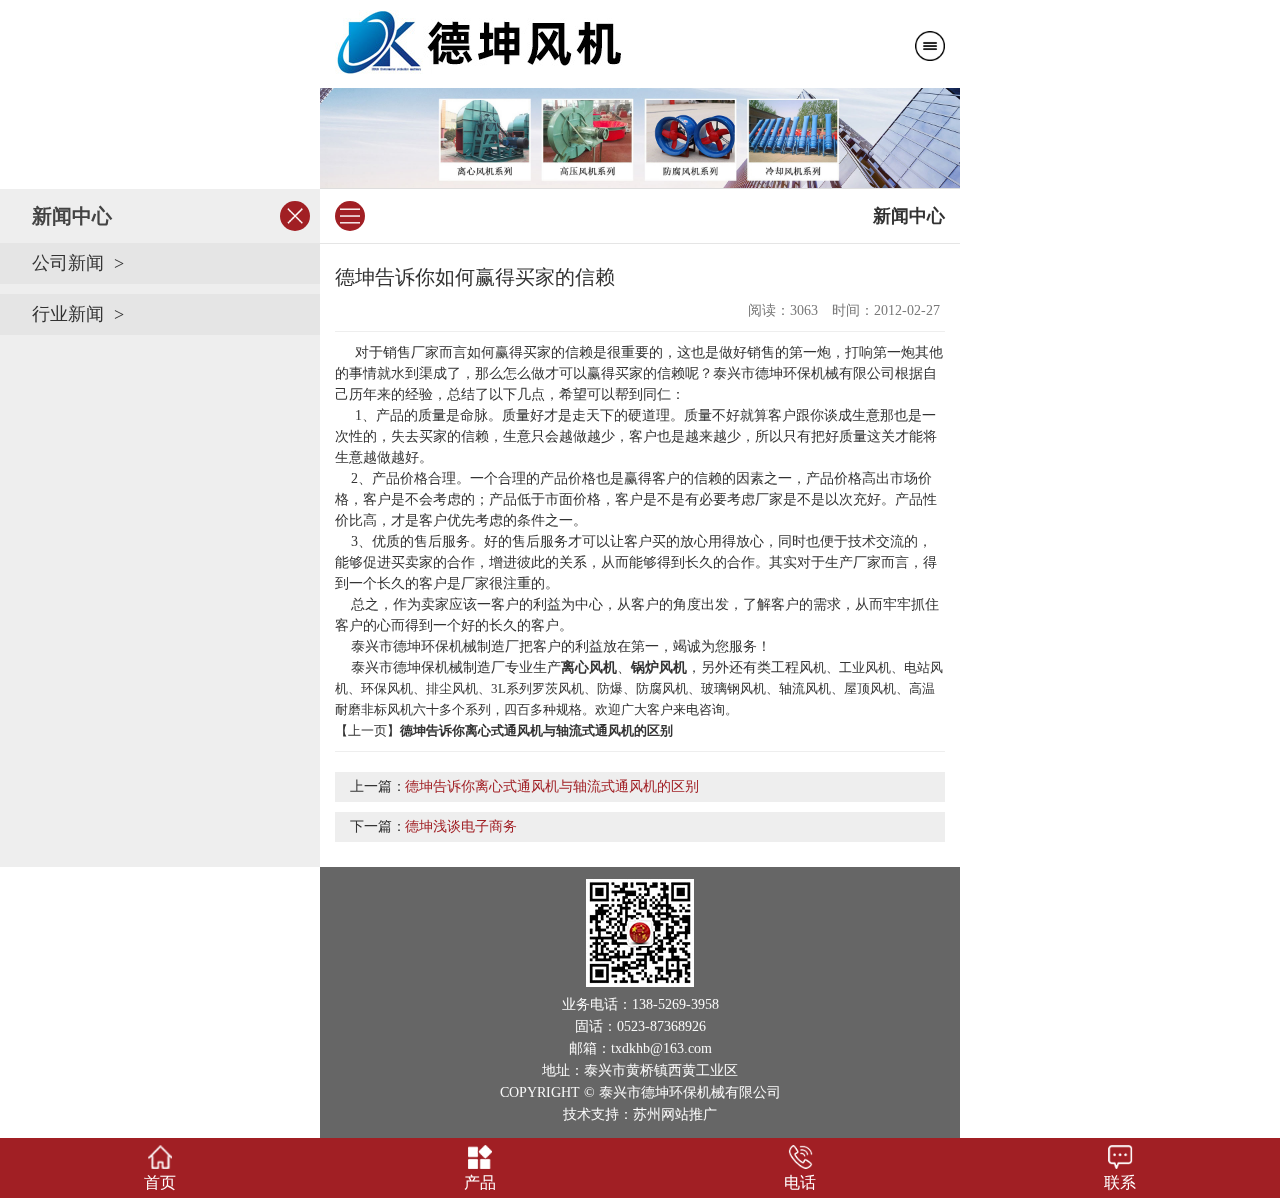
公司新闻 (68, 263)
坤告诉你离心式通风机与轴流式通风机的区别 (543, 730)
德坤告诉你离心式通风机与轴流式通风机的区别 (552, 786)
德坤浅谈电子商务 (461, 826)
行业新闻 (68, 314)
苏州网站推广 (675, 1114)
